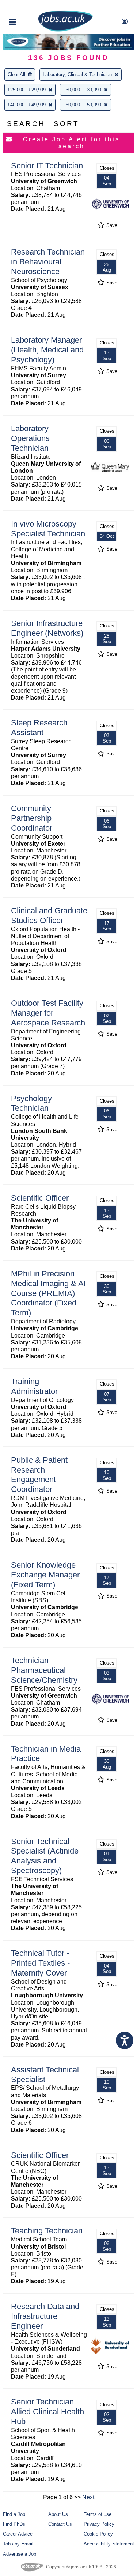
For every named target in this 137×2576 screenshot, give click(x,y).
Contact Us (60, 2524)
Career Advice (18, 2534)
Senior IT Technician (47, 166)
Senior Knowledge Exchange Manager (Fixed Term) (45, 1575)
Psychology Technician (31, 1103)
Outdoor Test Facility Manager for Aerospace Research (48, 1013)
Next (88, 2497)
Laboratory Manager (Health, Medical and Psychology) (47, 350)
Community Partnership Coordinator (32, 818)
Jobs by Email (18, 2544)
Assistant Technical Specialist (45, 2075)
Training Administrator (34, 1386)
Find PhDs (14, 2524)
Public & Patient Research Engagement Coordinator (39, 1475)
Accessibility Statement (109, 2544)
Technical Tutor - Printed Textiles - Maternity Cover (40, 1963)
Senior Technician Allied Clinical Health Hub (47, 2412)
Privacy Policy (99, 2524)
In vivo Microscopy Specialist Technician (48, 529)
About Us (58, 2514)
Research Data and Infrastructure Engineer (45, 2316)
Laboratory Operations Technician (30, 438)
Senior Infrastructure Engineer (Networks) (47, 628)
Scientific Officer (40, 1198)
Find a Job (14, 2514)
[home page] (65, 30)
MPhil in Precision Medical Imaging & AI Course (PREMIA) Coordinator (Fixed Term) (48, 1293)
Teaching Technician (47, 2231)
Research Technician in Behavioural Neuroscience (48, 262)
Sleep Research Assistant (39, 728)
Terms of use (98, 2514)
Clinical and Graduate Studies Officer (49, 915)
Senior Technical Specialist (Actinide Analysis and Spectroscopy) (45, 1856)
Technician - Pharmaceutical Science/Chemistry (44, 1670)
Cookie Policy (98, 2534)
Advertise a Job (20, 2554)
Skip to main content (29, 6)
